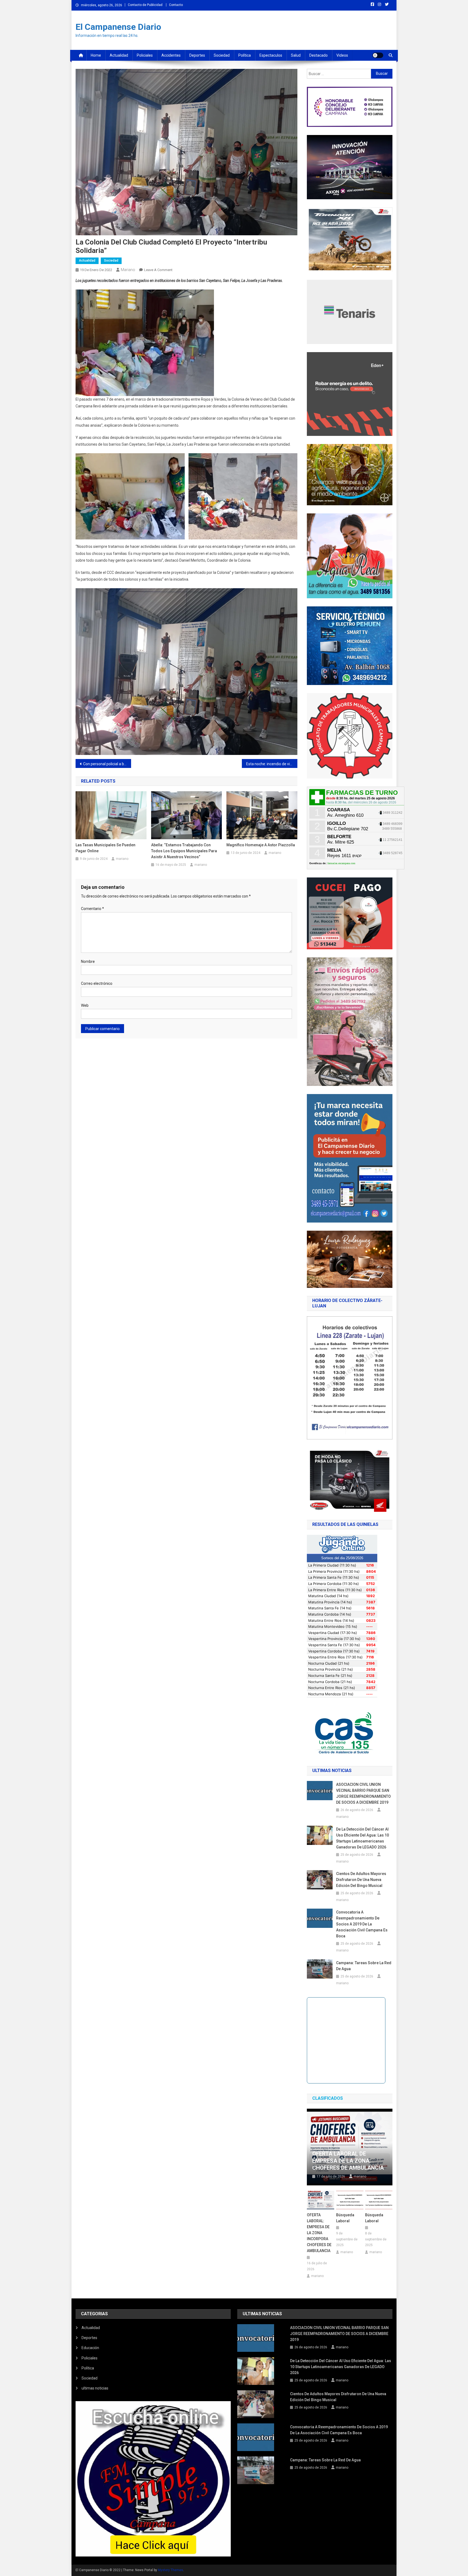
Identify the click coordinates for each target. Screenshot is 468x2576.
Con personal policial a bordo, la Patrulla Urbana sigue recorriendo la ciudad (107, 764)
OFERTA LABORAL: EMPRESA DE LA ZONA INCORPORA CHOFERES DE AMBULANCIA (319, 2233)
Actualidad (119, 55)
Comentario (92, 909)
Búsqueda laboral (345, 2218)
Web (85, 1005)
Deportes (197, 55)
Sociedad (222, 55)
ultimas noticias (95, 2388)
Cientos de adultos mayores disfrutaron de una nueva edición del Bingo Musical (361, 1880)
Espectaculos (271, 55)
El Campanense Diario (118, 27)
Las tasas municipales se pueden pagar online (105, 848)
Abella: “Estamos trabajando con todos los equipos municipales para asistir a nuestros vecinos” (184, 851)
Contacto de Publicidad (145, 5)
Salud (296, 55)
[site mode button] (378, 55)
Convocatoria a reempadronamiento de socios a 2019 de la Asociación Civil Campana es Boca (362, 1924)
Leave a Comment (158, 270)
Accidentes (171, 55)
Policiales (145, 55)
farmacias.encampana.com (341, 863)
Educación (90, 2348)
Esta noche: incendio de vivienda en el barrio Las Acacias (272, 764)
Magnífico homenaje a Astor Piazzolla (261, 845)
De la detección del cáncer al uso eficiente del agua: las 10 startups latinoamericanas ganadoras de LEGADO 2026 (363, 1838)
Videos (342, 55)
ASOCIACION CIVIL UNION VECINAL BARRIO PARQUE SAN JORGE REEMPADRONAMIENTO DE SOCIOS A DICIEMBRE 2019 (363, 1793)
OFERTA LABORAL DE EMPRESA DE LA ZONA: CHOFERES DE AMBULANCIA (348, 2161)
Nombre (88, 961)
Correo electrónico (97, 983)
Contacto (176, 5)
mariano (128, 270)
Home (96, 55)
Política (245, 55)
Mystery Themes (170, 2570)
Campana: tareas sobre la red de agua (364, 1966)
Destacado (318, 55)
